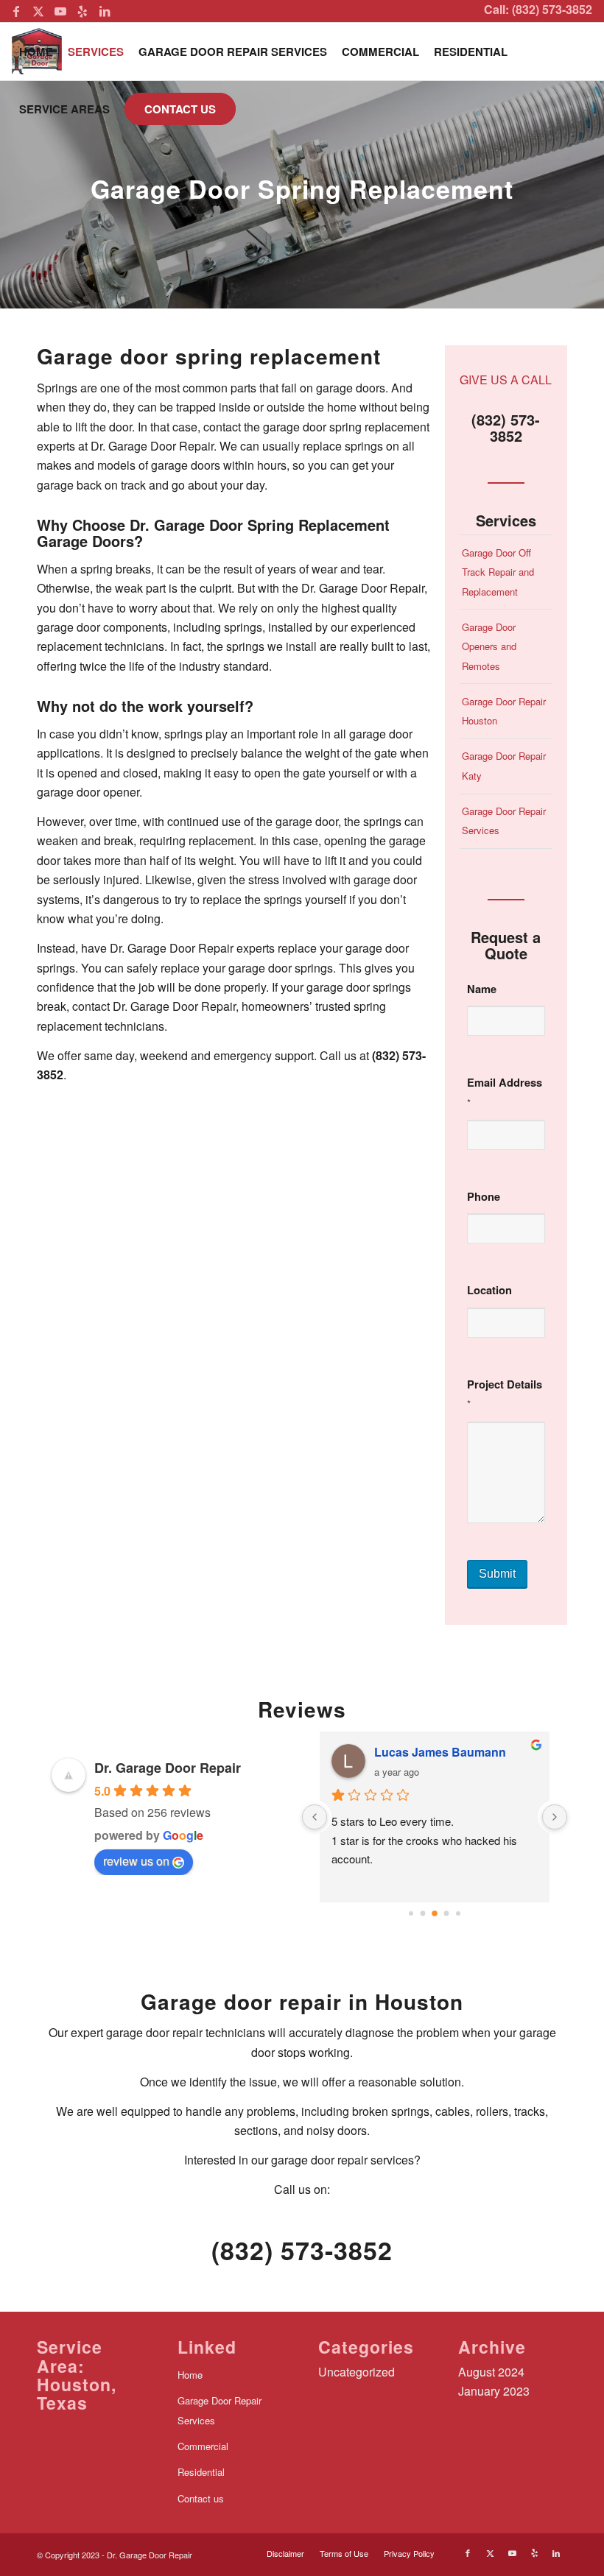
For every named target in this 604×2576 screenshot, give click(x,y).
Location (489, 1290)
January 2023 (494, 2391)
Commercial (203, 2446)
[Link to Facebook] (16, 11)
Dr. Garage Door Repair (168, 1768)
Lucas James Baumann (440, 1752)
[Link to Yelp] (82, 11)
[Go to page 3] (447, 1913)
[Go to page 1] (423, 1913)
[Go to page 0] (411, 1913)
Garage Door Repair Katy (504, 765)
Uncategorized (357, 2372)
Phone (484, 1196)
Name (482, 989)
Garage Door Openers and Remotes (489, 646)
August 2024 (491, 2372)
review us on (136, 1861)
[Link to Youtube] (60, 11)
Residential (201, 2472)
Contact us (201, 2498)
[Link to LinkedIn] (105, 11)
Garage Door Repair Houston (504, 711)
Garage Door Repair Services (504, 821)
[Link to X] (38, 11)
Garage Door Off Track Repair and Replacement (498, 572)
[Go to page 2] (435, 1913)
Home (190, 2375)
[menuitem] (36, 52)
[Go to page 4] (458, 1913)
